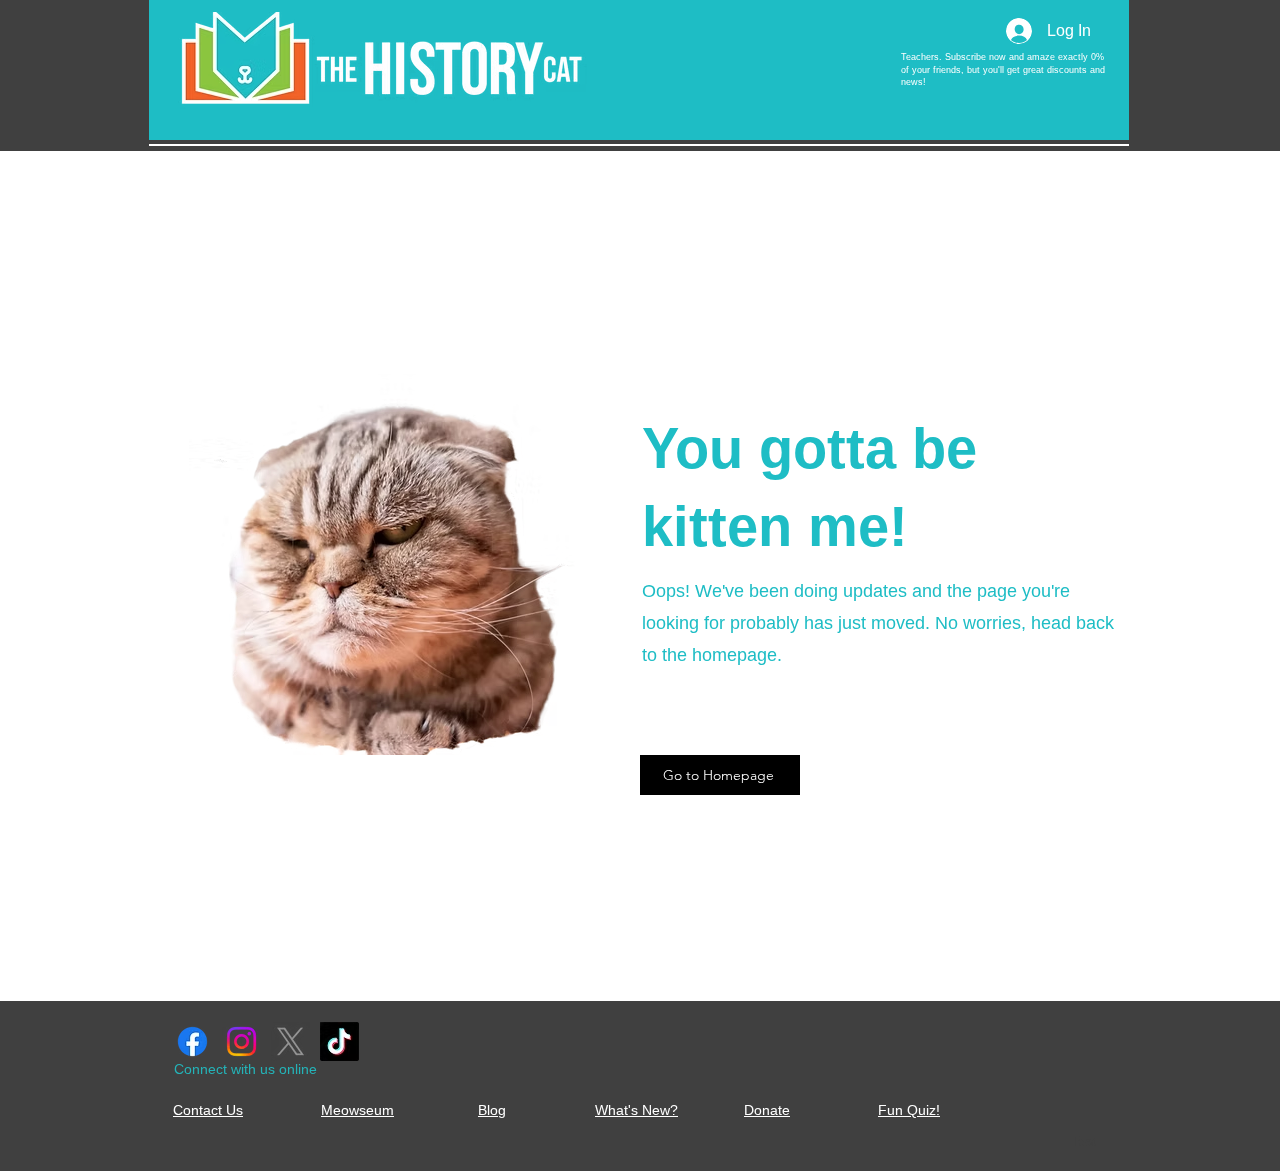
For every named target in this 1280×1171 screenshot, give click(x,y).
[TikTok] (339, 1041)
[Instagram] (241, 1041)
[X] (290, 1041)
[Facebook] (192, 1041)
